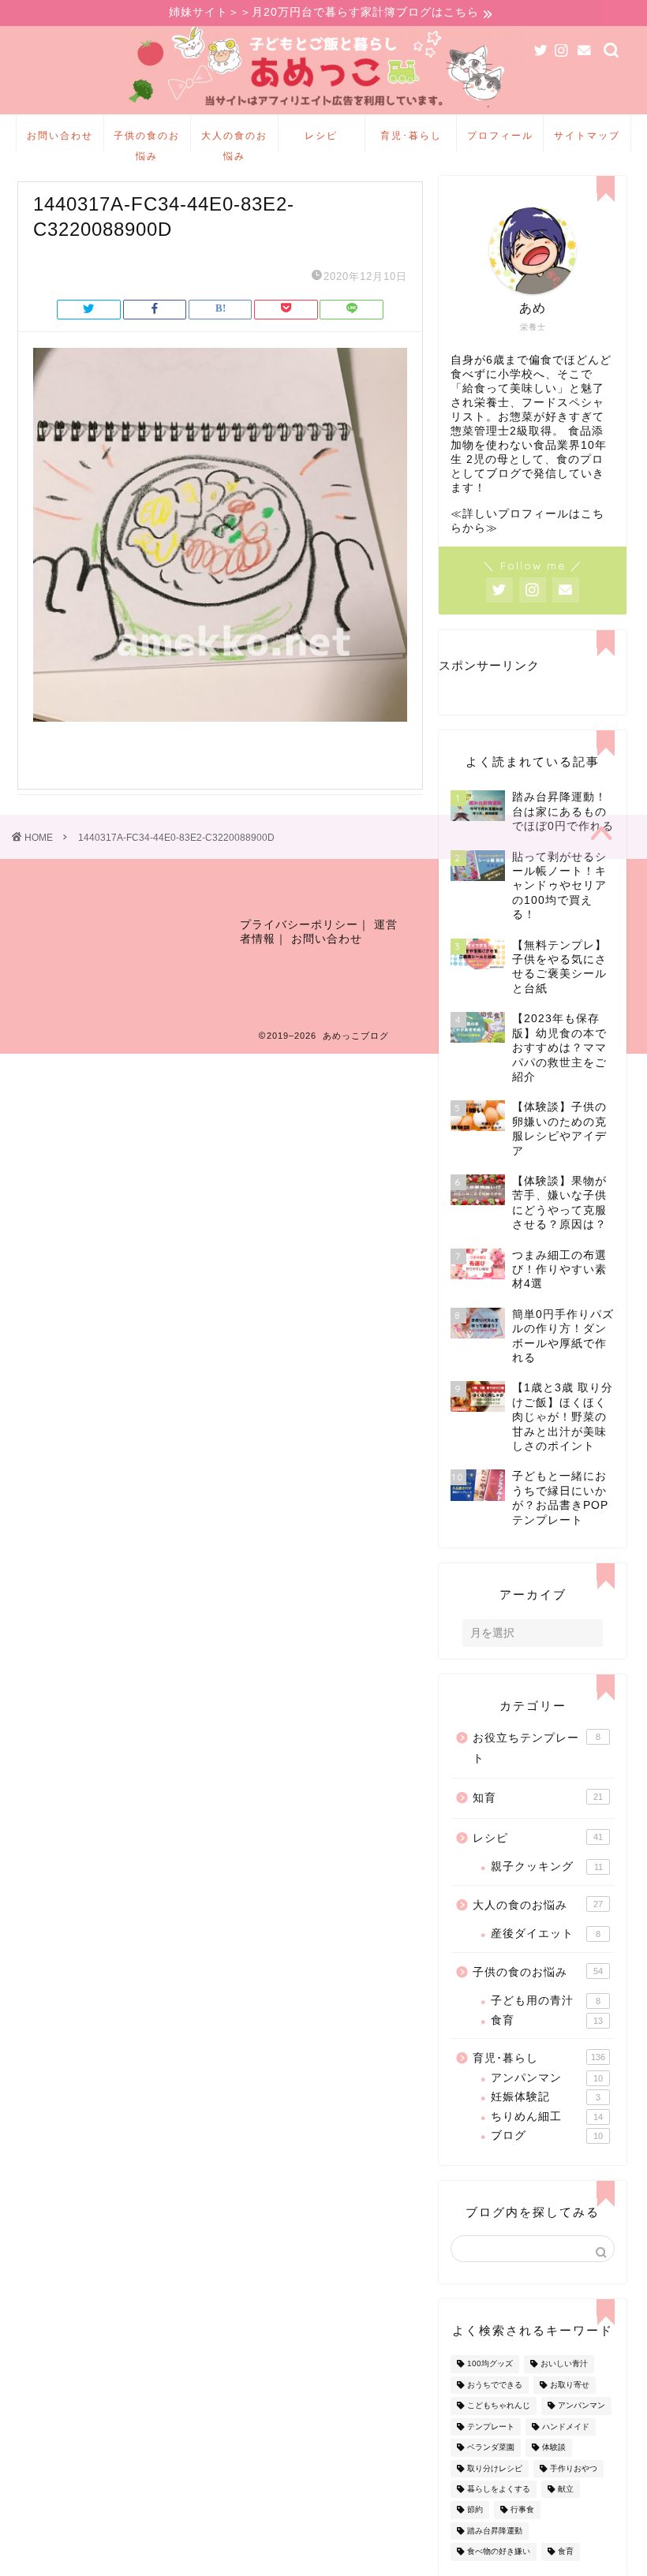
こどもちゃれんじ (499, 2406)
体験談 (554, 2448)
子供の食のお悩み (147, 141)
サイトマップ (587, 135)
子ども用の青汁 (546, 2001)
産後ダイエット (546, 1934)
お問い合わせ (60, 135)
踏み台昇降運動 (495, 2531)
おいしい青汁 (564, 2364)
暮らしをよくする (499, 2489)
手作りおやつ (574, 2468)
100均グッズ (490, 2364)
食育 (547, 2020)
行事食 (522, 2510)
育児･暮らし (411, 135)
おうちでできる (495, 2385)
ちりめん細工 (547, 2117)
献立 (566, 2489)
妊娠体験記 (546, 2097)
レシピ (321, 135)
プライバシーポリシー (299, 925)
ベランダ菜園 (491, 2448)
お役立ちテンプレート (537, 1748)
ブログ (547, 2135)
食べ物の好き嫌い (499, 2552)
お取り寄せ (570, 2385)
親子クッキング (547, 1867)
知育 (538, 1798)
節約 (475, 2510)
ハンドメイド (566, 2427)
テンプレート (491, 2427)
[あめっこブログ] (324, 110)
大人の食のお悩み (234, 141)
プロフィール (500, 135)
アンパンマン (547, 2078)
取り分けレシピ (495, 2468)
